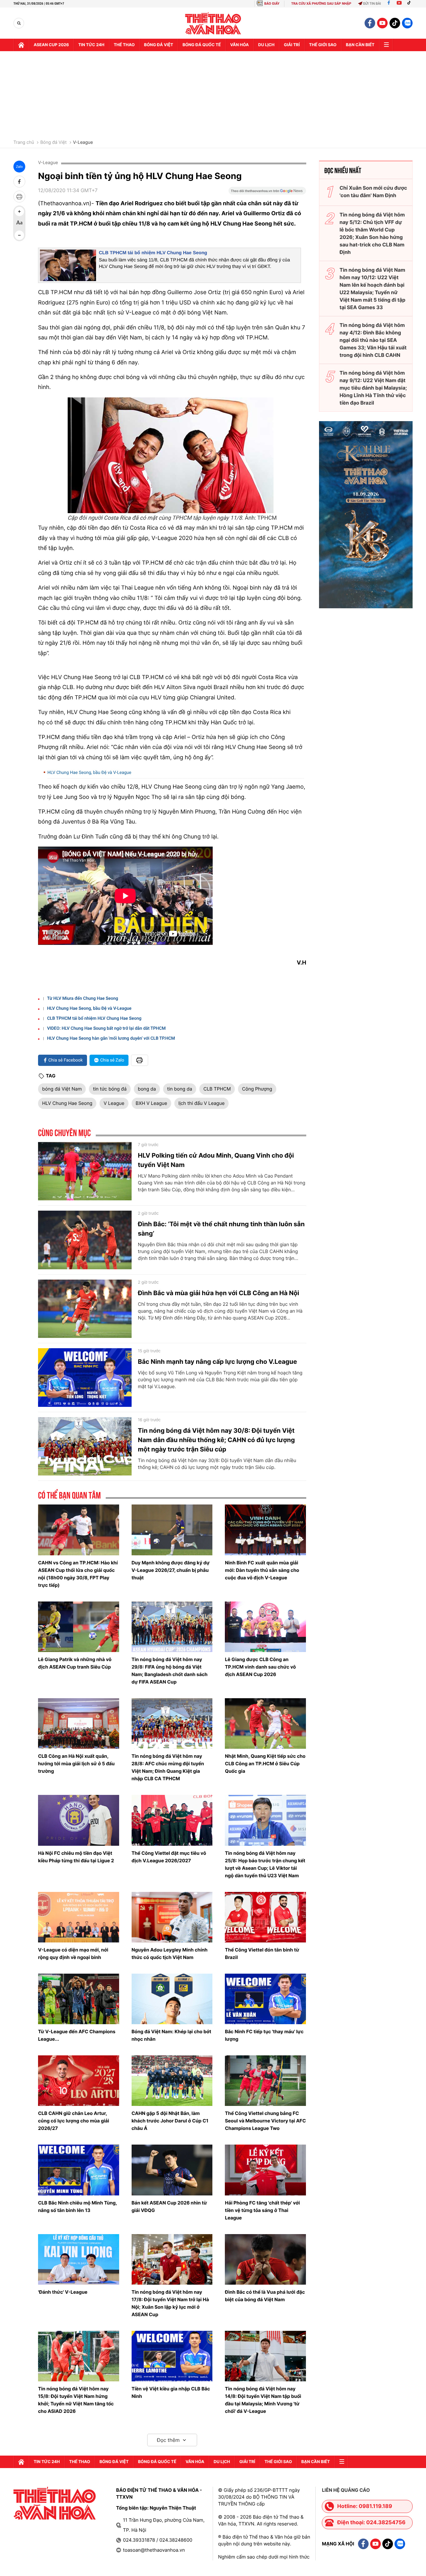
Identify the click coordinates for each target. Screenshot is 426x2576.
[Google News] (267, 193)
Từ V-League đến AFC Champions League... (77, 2035)
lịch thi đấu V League (201, 1103)
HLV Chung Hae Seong (67, 1103)
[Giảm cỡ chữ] (19, 235)
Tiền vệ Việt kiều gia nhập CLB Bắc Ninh (171, 2392)
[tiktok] (395, 23)
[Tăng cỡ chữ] (19, 211)
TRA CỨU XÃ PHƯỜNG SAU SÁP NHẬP (321, 4)
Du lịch (266, 45)
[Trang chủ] (21, 45)
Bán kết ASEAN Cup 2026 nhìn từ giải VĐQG (169, 2207)
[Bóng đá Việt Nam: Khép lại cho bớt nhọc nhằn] (172, 1999)
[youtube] (382, 23)
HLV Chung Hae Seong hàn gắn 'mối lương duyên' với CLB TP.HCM (111, 1038)
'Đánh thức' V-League (63, 2292)
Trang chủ (24, 143)
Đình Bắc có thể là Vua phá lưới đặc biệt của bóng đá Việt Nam (265, 2296)
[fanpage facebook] (370, 23)
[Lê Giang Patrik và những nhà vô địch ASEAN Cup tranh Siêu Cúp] (79, 1627)
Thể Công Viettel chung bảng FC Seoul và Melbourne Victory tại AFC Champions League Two (265, 2121)
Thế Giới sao (323, 45)
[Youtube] (399, 4)
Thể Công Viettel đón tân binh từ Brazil (262, 1954)
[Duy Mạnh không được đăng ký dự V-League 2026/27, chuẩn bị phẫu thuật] (172, 1530)
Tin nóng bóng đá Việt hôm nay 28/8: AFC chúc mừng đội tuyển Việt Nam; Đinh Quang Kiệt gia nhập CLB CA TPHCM (168, 1767)
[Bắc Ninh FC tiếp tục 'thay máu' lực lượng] (265, 1999)
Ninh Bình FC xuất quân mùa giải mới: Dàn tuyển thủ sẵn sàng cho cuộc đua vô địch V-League (262, 1570)
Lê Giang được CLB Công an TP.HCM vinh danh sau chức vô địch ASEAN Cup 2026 (260, 1667)
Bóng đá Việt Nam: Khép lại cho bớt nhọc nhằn (172, 2035)
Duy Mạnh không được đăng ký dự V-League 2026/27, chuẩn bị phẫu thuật (171, 1570)
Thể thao (124, 45)
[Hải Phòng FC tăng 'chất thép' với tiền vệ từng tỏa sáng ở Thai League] (265, 2170)
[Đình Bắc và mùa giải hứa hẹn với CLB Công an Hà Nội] (85, 1309)
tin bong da (180, 1089)
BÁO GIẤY (272, 4)
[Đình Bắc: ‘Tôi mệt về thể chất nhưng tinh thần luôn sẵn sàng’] (85, 1240)
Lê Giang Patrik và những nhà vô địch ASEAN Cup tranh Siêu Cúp (75, 1663)
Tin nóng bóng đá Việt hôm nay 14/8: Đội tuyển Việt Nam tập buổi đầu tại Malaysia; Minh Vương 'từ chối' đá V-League (263, 2400)
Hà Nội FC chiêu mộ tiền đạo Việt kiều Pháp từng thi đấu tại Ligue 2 (76, 1857)
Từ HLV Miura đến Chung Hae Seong (83, 999)
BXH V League (151, 1103)
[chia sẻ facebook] (19, 182)
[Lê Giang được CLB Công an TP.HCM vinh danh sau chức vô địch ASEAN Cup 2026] (265, 1627)
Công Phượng (257, 1089)
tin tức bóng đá (110, 1089)
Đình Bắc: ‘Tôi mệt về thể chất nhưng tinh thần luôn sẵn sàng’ (221, 1229)
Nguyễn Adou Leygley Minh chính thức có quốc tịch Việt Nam (170, 1954)
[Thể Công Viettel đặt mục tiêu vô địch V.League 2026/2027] (172, 1820)
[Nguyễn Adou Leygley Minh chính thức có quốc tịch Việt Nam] (172, 1917)
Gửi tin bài (372, 4)
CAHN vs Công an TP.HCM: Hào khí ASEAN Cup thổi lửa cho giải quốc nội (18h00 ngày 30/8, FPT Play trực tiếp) (78, 1574)
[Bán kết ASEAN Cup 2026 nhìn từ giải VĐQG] (172, 2170)
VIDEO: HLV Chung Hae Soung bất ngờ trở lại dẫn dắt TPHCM (106, 1028)
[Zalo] (407, 23)
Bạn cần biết (360, 45)
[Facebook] (389, 4)
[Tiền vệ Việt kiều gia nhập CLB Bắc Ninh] (172, 2356)
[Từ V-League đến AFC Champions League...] (79, 1999)
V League (114, 1103)
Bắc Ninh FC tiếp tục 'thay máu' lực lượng (264, 2035)
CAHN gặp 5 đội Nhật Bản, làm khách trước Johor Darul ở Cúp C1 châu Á (170, 2121)
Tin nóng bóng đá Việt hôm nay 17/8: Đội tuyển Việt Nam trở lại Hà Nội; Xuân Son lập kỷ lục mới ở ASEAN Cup (170, 2303)
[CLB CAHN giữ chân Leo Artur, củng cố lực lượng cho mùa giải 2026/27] (79, 2081)
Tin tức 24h (91, 45)
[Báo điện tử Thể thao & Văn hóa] (213, 23)
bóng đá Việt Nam (62, 1089)
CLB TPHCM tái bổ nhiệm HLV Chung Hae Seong (153, 253)
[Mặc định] (19, 223)
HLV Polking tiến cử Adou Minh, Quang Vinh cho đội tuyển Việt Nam (216, 1160)
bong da (147, 1089)
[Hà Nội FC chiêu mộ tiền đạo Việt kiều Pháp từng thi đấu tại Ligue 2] (79, 1820)
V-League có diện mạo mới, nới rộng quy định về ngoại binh (73, 1954)
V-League (83, 143)
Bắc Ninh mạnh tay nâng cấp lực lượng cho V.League (217, 1362)
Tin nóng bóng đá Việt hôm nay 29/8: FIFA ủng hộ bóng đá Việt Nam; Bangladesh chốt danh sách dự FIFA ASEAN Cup (170, 1671)
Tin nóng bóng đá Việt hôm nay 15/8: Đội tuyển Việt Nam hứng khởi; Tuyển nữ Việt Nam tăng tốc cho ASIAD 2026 (76, 2400)
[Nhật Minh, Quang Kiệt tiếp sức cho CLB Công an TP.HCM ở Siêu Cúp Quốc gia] (265, 1723)
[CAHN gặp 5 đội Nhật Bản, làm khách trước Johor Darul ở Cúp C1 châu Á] (172, 2081)
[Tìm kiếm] (19, 23)
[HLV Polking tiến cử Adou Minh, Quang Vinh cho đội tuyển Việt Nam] (85, 1171)
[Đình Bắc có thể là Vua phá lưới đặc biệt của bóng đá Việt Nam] (265, 2259)
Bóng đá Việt (159, 45)
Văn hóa (240, 45)
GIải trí (292, 45)
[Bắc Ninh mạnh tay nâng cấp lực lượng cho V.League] (85, 1378)
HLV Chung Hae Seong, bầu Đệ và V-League (89, 773)
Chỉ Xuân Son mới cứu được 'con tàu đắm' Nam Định (373, 192)
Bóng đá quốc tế (202, 45)
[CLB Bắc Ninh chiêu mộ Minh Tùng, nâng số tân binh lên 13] (79, 2170)
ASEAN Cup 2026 (51, 45)
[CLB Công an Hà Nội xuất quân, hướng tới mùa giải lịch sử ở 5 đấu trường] (79, 1723)
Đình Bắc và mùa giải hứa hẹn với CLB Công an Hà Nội (218, 1293)
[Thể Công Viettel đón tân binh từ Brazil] (265, 1917)
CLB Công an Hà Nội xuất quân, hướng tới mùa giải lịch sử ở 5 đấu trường (76, 1764)
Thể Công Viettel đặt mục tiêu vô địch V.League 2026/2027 (169, 1857)
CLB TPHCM (217, 1089)
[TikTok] (410, 4)
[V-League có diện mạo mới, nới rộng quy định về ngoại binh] (79, 1917)
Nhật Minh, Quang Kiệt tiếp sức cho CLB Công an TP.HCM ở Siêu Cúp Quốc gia (265, 1764)
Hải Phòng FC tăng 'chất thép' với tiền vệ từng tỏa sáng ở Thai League (262, 2210)
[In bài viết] (19, 197)
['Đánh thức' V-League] (79, 2259)
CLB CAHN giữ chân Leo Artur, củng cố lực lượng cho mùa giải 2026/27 (74, 2121)
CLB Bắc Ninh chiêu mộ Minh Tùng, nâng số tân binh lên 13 (77, 2207)
